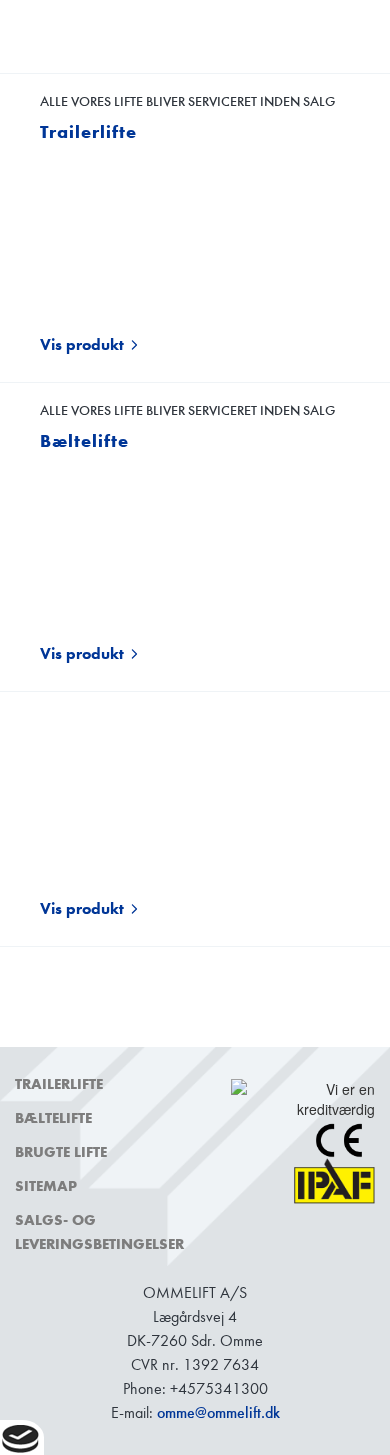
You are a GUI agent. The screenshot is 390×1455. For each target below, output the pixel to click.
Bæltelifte (53, 1118)
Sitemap (46, 1186)
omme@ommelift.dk (218, 1412)
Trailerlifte (59, 1084)
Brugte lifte (61, 1152)
